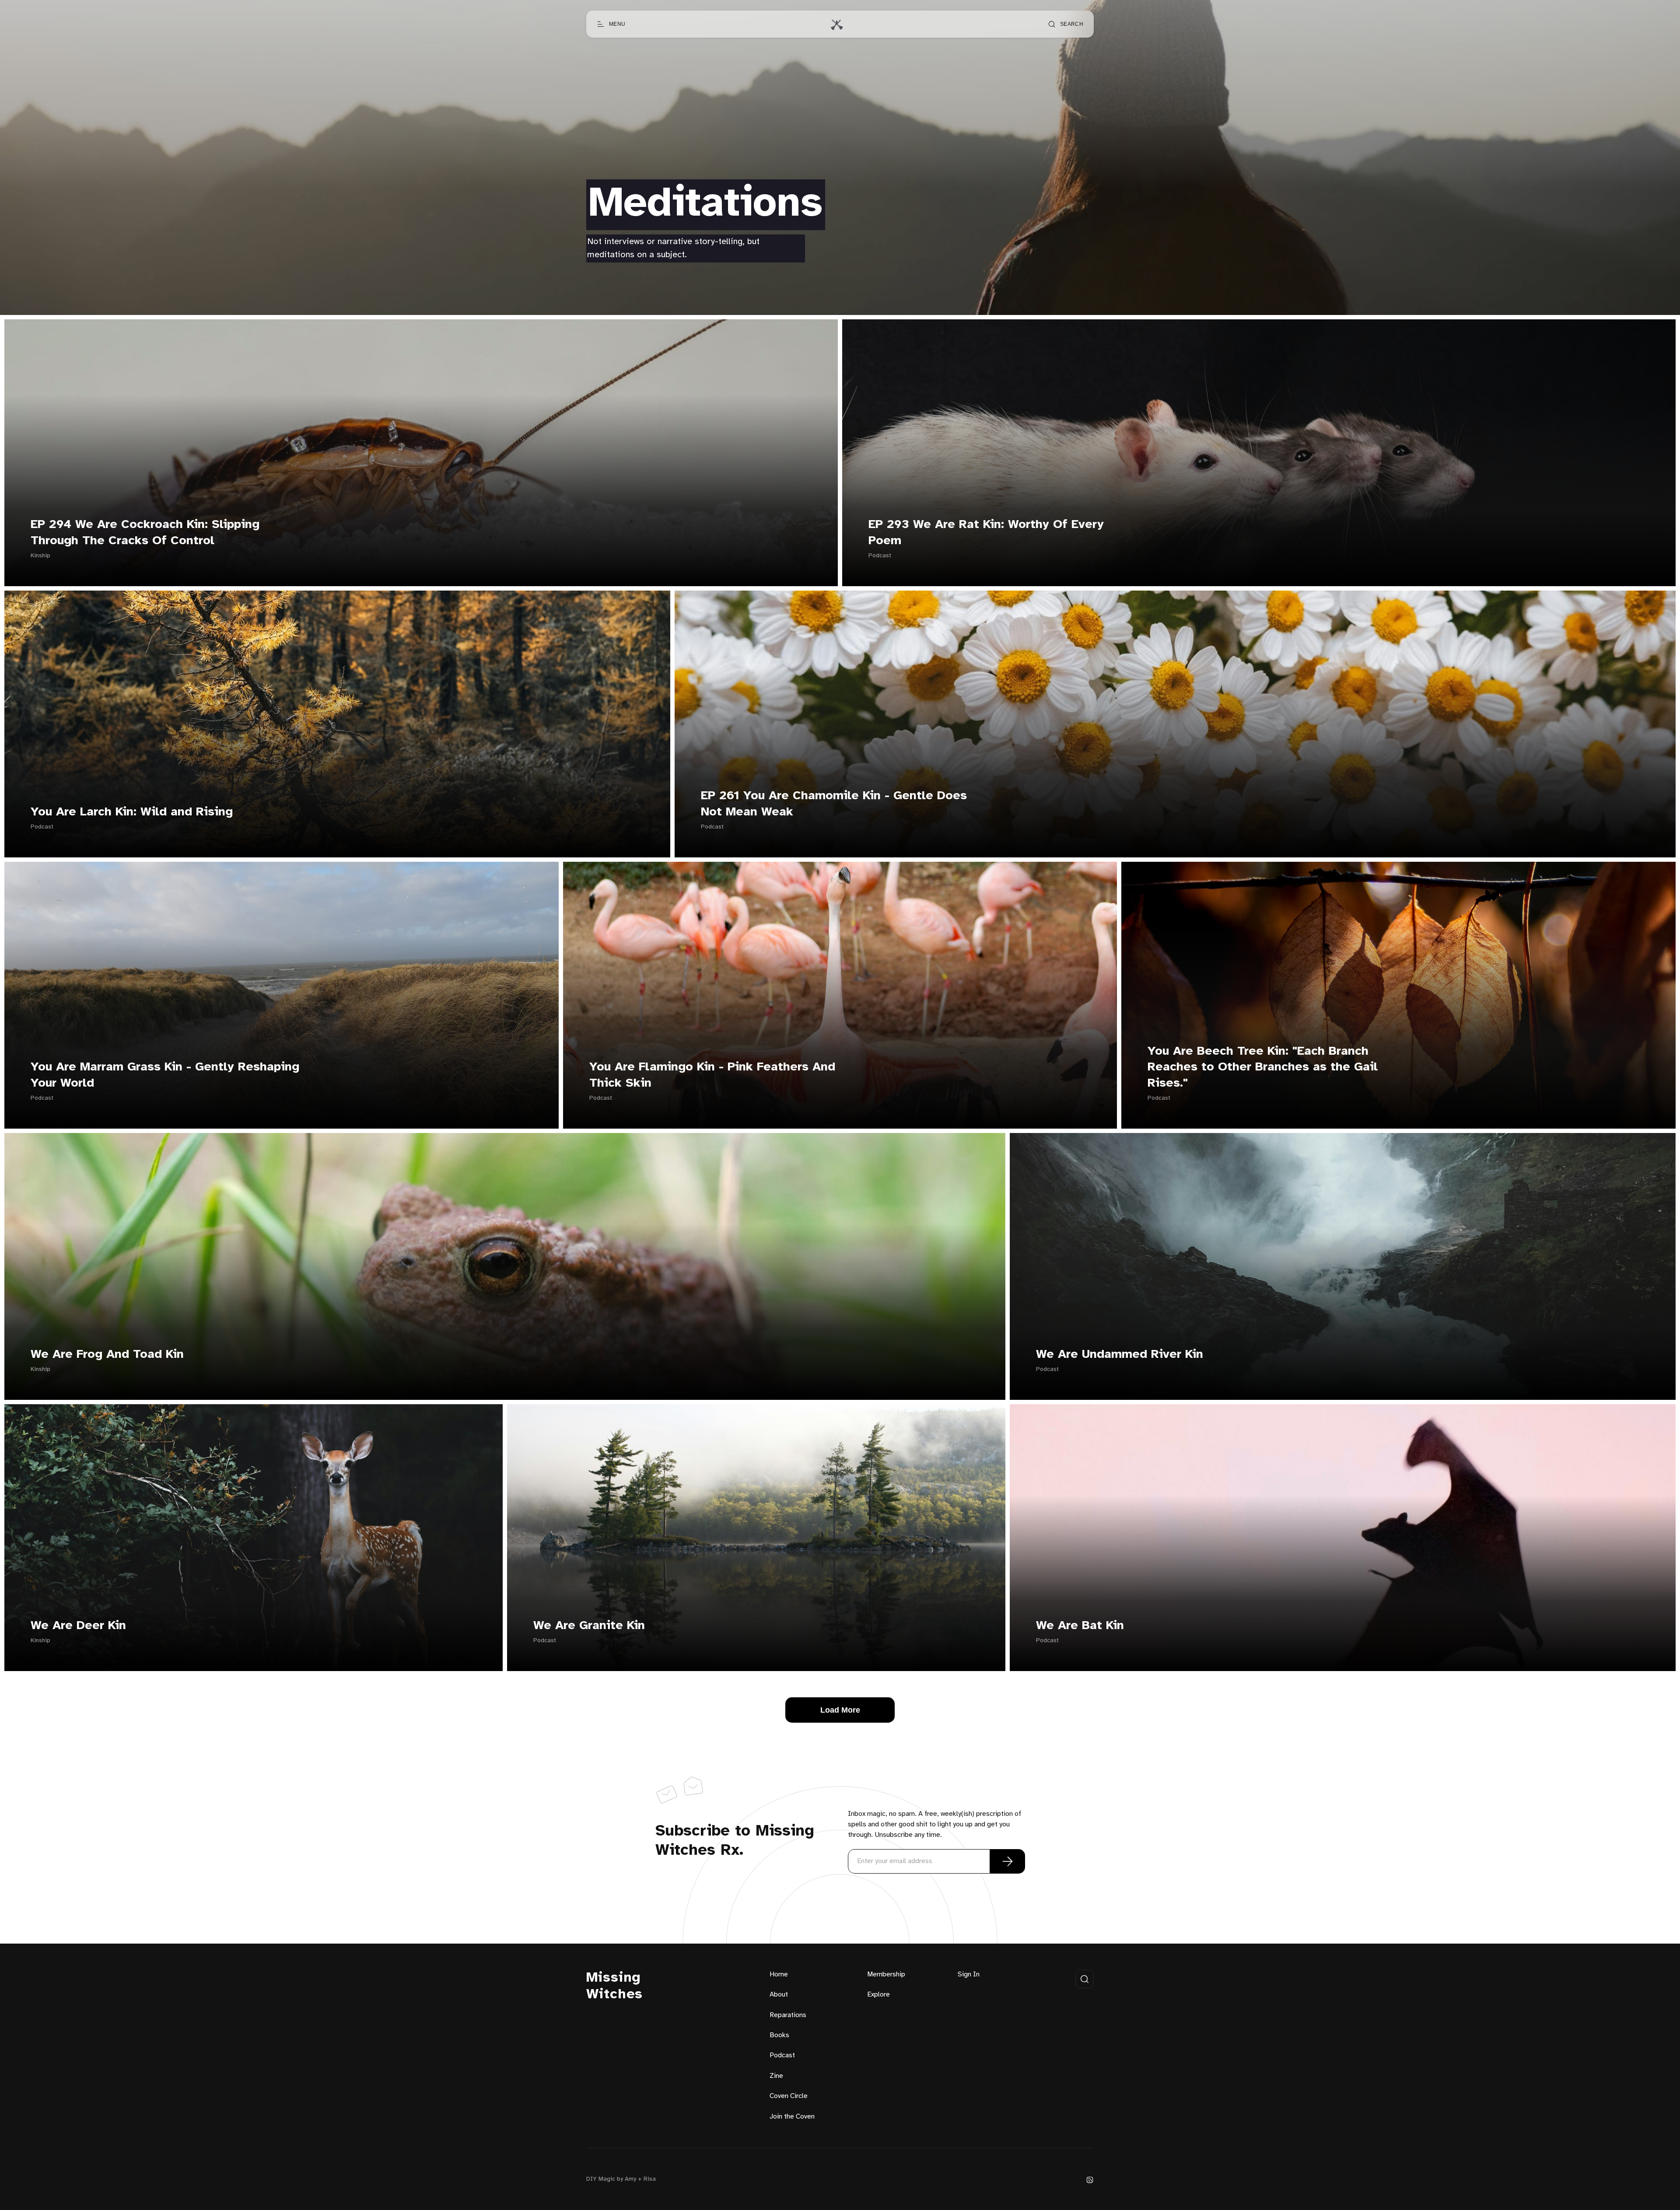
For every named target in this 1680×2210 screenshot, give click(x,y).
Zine (776, 2076)
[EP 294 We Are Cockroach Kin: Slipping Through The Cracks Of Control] (421, 453)
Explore (878, 1995)
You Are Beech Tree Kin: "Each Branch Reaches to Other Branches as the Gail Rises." (1263, 1067)
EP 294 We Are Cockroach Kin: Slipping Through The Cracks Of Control (145, 533)
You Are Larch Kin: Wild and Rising (132, 812)
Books (779, 2035)
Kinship (40, 556)
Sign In (969, 1974)
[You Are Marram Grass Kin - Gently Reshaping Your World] (282, 995)
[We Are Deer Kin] (254, 1538)
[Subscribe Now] (1008, 1861)
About (779, 1995)
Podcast (880, 556)
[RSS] (1090, 2180)
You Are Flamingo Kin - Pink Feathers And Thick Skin (712, 1075)
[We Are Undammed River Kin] (1343, 1266)
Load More (840, 1710)
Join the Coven (792, 2117)
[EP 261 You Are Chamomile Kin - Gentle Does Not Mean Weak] (1175, 724)
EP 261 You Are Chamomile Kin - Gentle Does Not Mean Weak (834, 804)
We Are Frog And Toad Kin (107, 1355)
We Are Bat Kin (1080, 1626)
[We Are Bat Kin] (1343, 1538)
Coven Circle (789, 2096)
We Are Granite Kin (589, 1626)
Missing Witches (614, 1986)
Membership (886, 1974)
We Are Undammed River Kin (1120, 1355)
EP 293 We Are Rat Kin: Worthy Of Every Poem (986, 533)
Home (779, 1974)
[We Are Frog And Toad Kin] (505, 1266)
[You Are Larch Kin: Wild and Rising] (337, 724)
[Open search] (1085, 1979)
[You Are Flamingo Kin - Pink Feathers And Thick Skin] (840, 995)
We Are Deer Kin (78, 1626)
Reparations (788, 2015)
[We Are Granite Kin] (756, 1538)
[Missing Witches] (836, 24)
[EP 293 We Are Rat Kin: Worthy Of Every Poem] (1259, 453)
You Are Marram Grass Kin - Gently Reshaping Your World (165, 1075)
